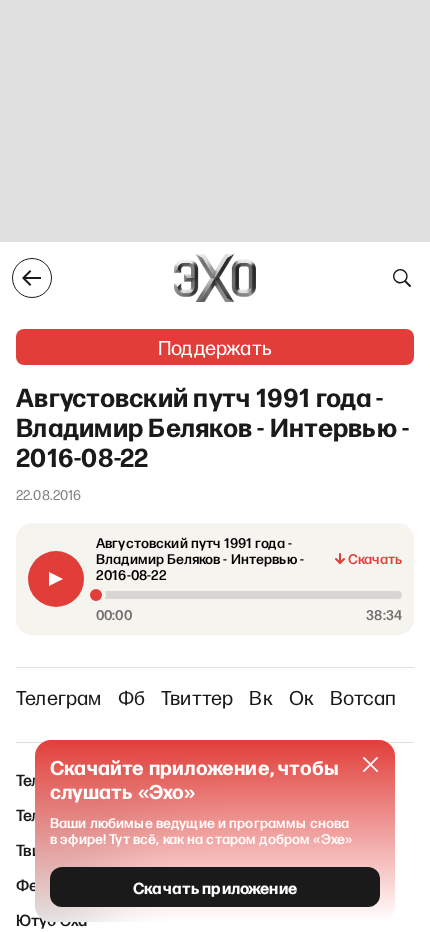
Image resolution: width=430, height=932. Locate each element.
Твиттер (197, 697)
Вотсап (363, 697)
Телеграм (59, 697)
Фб (131, 697)
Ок (301, 697)
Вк (260, 697)
